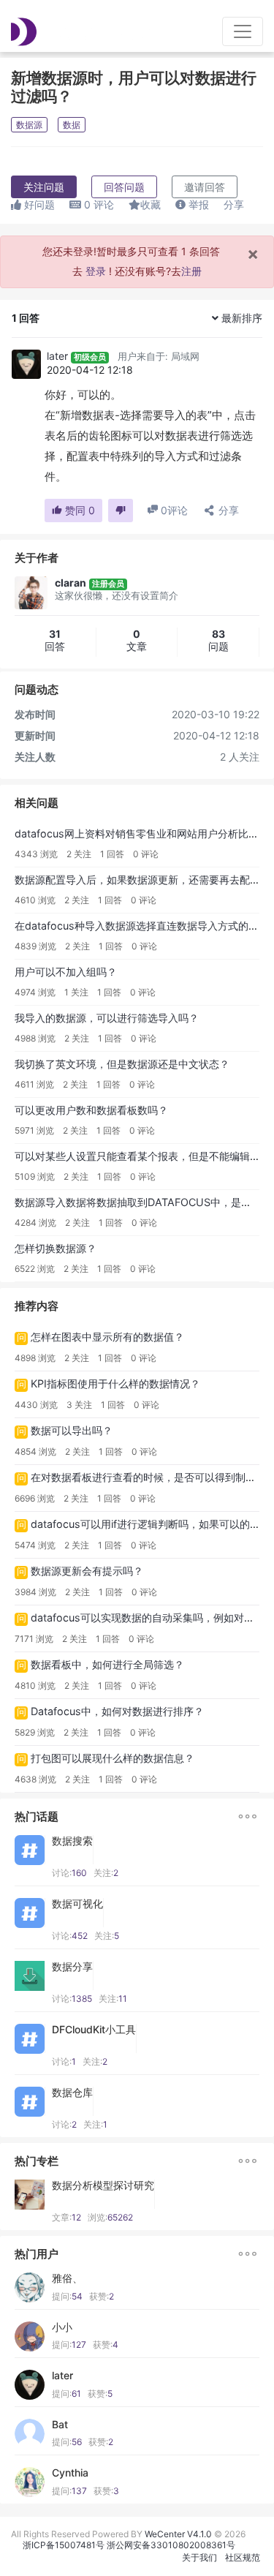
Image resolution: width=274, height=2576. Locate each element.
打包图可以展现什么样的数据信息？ (113, 1758)
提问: (67, 2296)
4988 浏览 (35, 1038)
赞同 (79, 510)
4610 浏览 (35, 900)
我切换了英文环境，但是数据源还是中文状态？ (122, 1064)
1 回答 (112, 854)
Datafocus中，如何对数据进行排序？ (117, 1711)
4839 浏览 (35, 946)
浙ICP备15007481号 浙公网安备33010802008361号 (129, 2545)
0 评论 (146, 854)
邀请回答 (205, 187)
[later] (26, 364)
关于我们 (199, 2557)
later (57, 356)
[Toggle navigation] (243, 31)
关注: (106, 1873)
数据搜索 (72, 1841)
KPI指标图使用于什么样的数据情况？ (115, 1383)
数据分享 (72, 1967)
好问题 (38, 204)
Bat (60, 2425)
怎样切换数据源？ (56, 1248)
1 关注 (76, 992)
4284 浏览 (35, 1223)
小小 (62, 2327)
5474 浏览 (35, 1545)
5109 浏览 (35, 1176)
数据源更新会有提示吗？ (87, 1571)
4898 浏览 (35, 1358)
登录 (96, 271)
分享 (234, 204)
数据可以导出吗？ (72, 1430)
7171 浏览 (34, 1639)
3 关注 (79, 1405)
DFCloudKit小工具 (94, 2030)
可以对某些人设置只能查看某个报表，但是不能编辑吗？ (142, 1156)
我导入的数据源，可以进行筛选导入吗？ (107, 1018)
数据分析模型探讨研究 (103, 2185)
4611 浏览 (34, 1084)
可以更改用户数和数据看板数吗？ (91, 1110)
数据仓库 (72, 2093)
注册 (191, 271)
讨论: (69, 1873)
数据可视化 (77, 1904)
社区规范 (243, 2557)
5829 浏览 (35, 1732)
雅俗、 (67, 2278)
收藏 (151, 204)
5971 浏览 (34, 1130)
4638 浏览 (35, 1779)
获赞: (102, 2296)
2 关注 (79, 854)
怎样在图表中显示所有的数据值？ (107, 1337)
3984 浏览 (35, 1592)
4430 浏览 (36, 1405)
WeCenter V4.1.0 (178, 2534)
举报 (197, 204)
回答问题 (124, 187)
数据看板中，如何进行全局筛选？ (107, 1664)
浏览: (110, 2217)
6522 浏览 (35, 1269)
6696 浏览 (35, 1498)
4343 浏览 (36, 854)
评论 (99, 204)
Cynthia (70, 2473)
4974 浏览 (35, 992)
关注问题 (44, 187)
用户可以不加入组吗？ (66, 972)
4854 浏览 (35, 1451)
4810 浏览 (35, 1686)
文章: (66, 2217)
